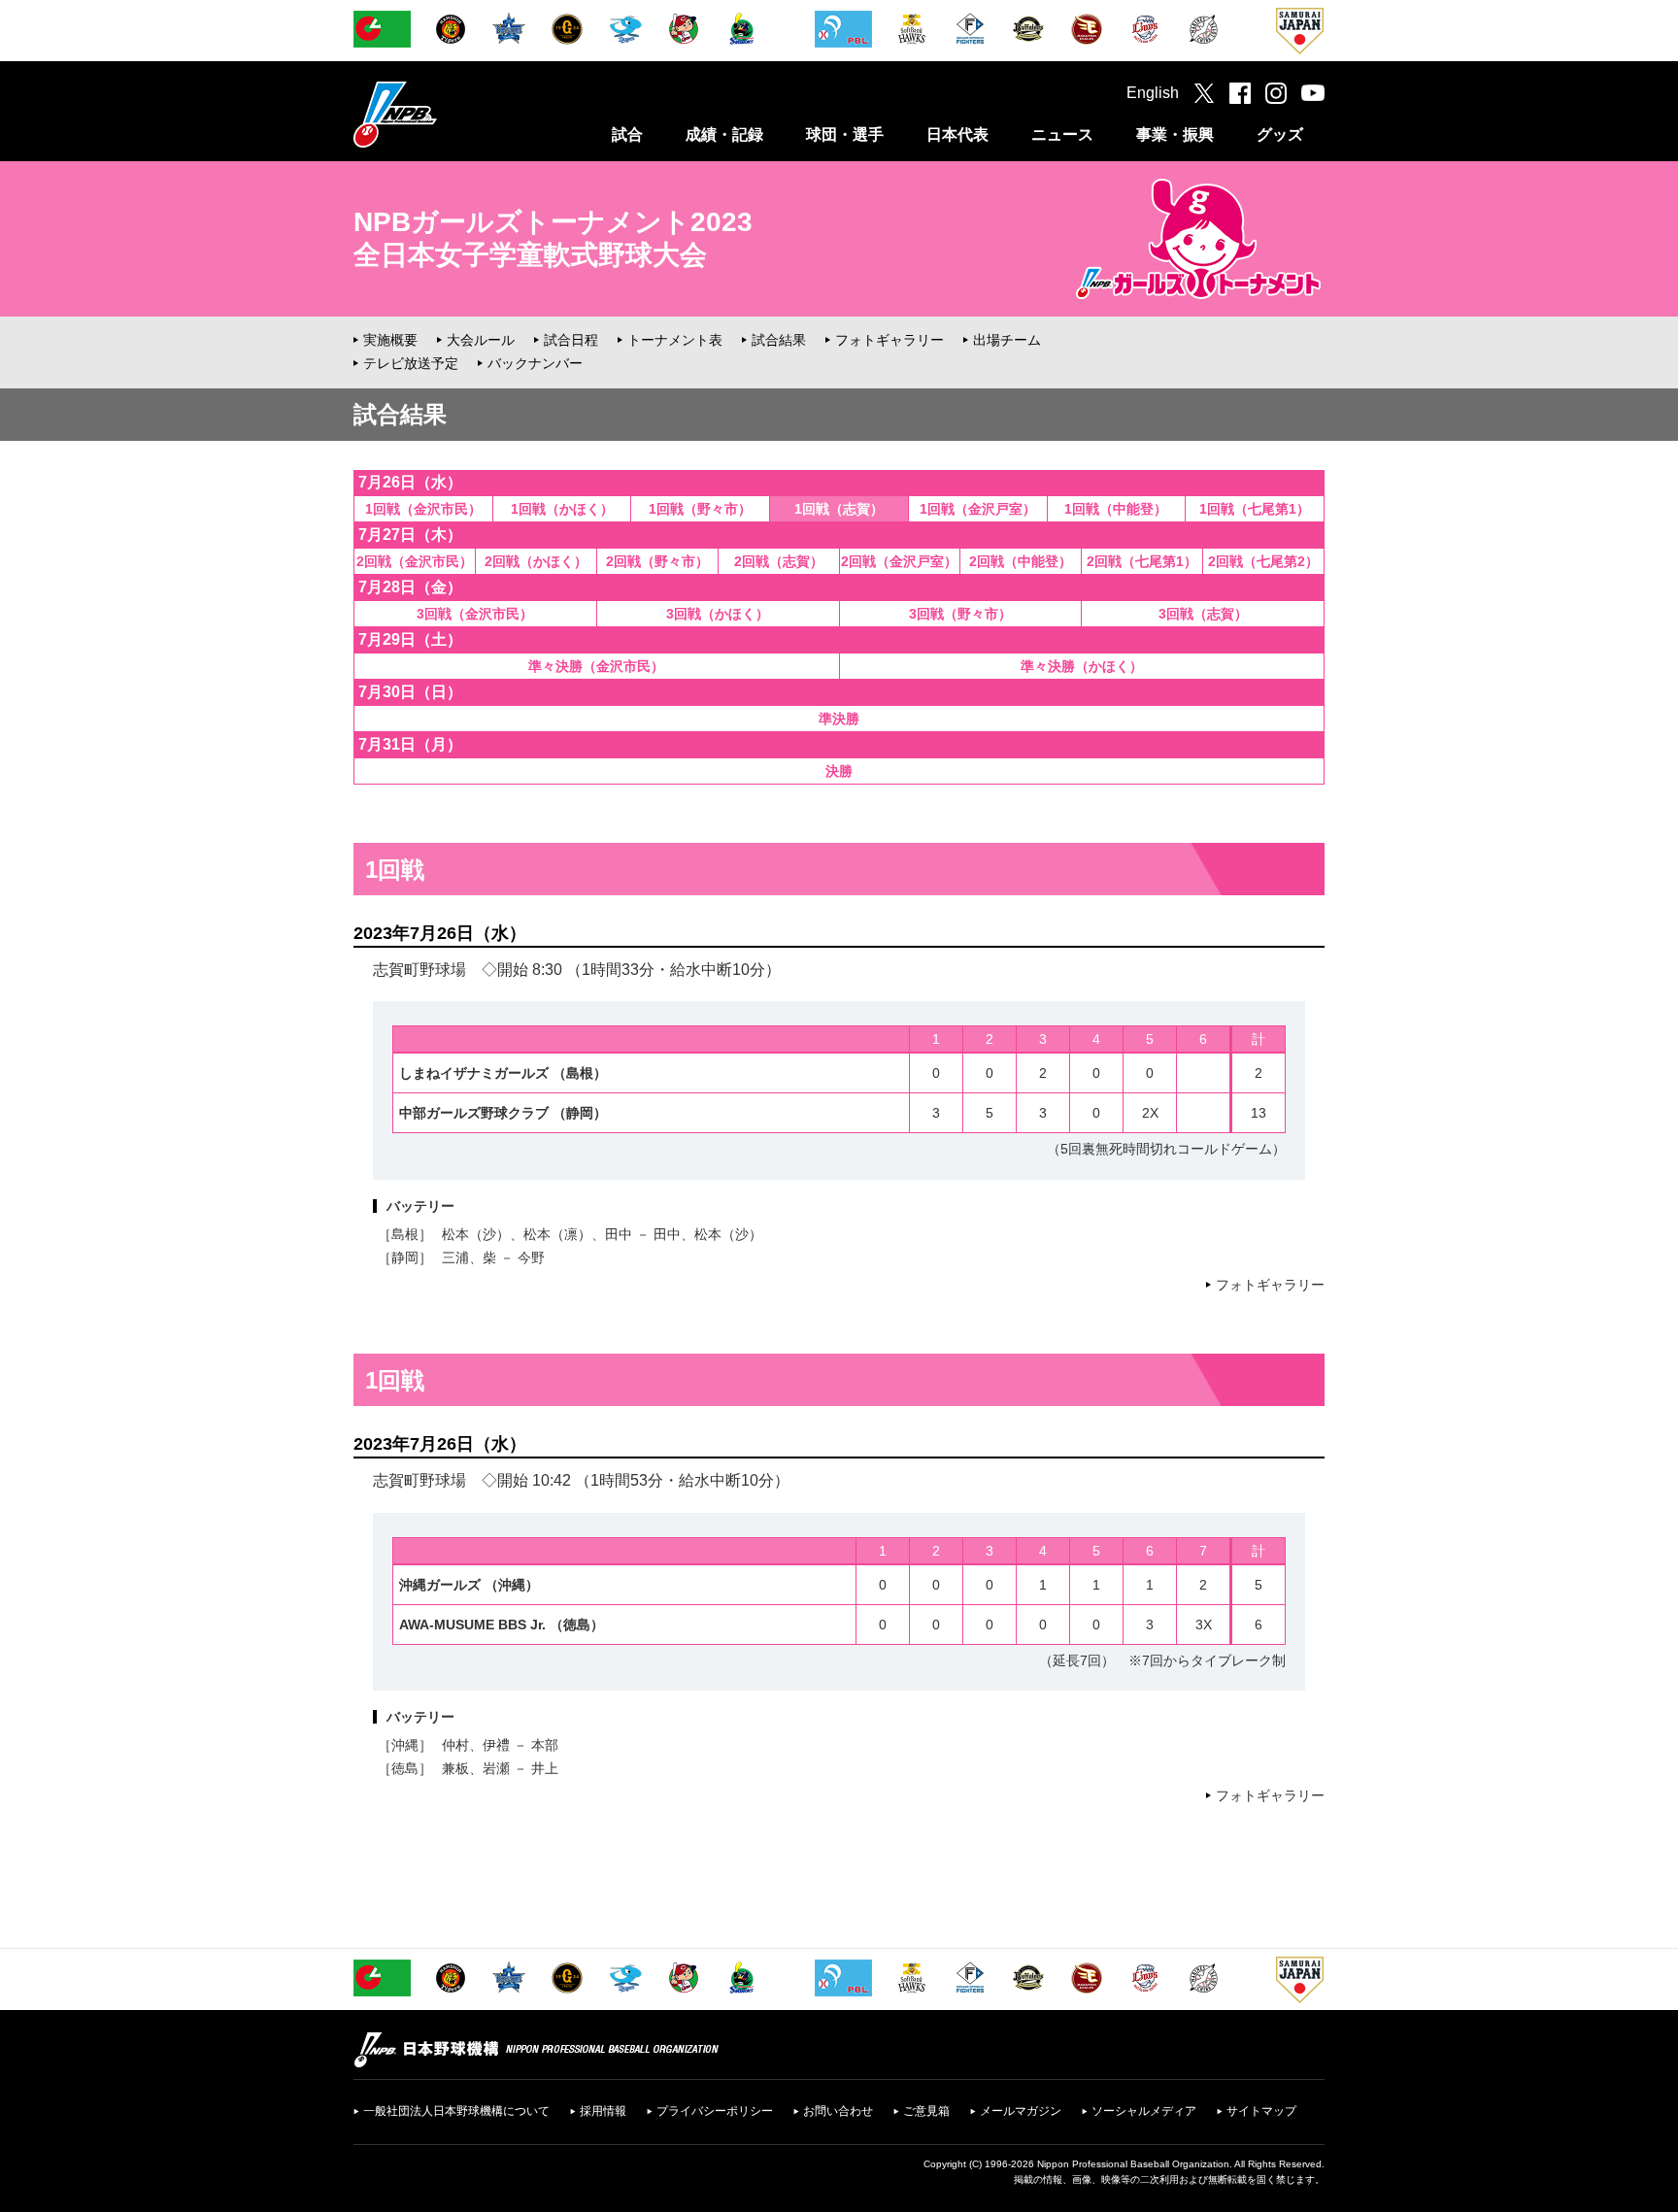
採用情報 (603, 2111)
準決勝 (839, 719)
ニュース (1062, 134)
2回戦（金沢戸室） (899, 561)
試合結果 (779, 340)
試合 (627, 134)
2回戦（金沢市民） (415, 561)
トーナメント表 (675, 340)
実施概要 (390, 340)
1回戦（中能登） (1116, 509)
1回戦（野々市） (700, 509)
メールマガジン (1021, 2111)
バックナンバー (535, 363)
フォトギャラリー (889, 340)
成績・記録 (724, 134)
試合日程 (571, 340)
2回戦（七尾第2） (1263, 561)
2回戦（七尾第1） (1142, 561)
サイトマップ (1261, 2111)
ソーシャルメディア (1144, 2111)
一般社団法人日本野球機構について (456, 2111)
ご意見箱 (926, 2111)
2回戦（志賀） (779, 561)
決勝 (839, 771)
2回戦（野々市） (657, 561)
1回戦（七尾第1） (1255, 509)
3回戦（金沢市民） (475, 614)
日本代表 (957, 134)
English (1153, 93)
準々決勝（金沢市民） (596, 666)
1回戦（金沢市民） (423, 509)
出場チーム (1007, 340)
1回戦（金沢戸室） (978, 509)
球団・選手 (845, 134)
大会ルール (481, 340)
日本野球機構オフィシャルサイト (444, 114)
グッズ (1280, 134)
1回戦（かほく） (562, 509)
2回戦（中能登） (1021, 561)
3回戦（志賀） (1203, 614)
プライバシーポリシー (715, 2111)
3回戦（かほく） (718, 614)
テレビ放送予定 (411, 363)
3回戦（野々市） (960, 614)
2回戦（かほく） (536, 561)
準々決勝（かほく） (1082, 666)
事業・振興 (1175, 134)
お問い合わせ (838, 2111)
